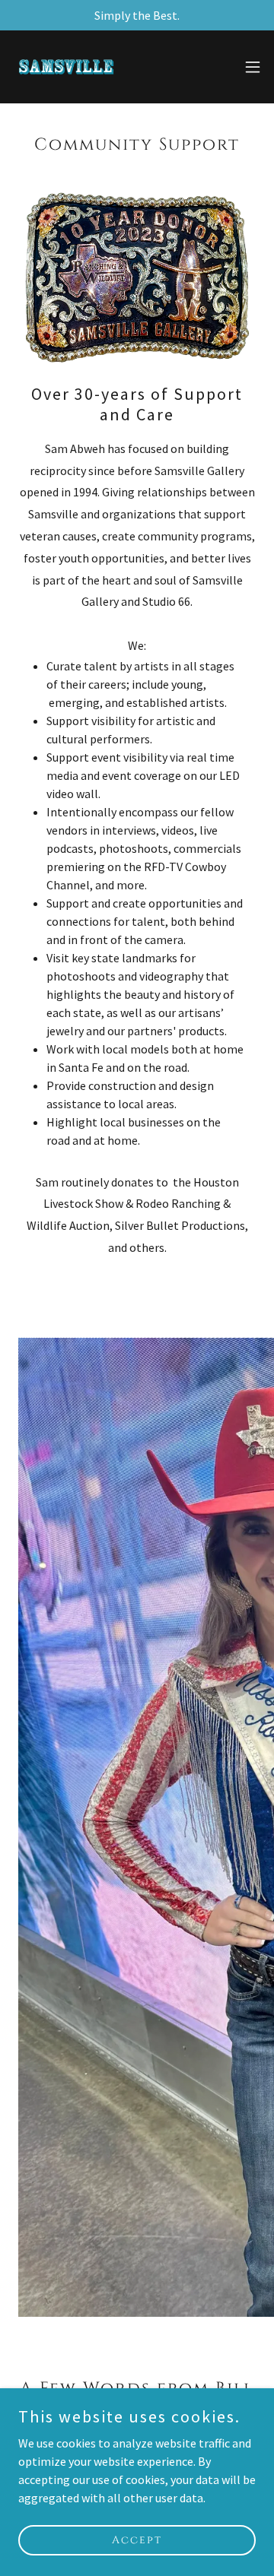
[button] (253, 67)
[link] (66, 67)
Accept (137, 2540)
